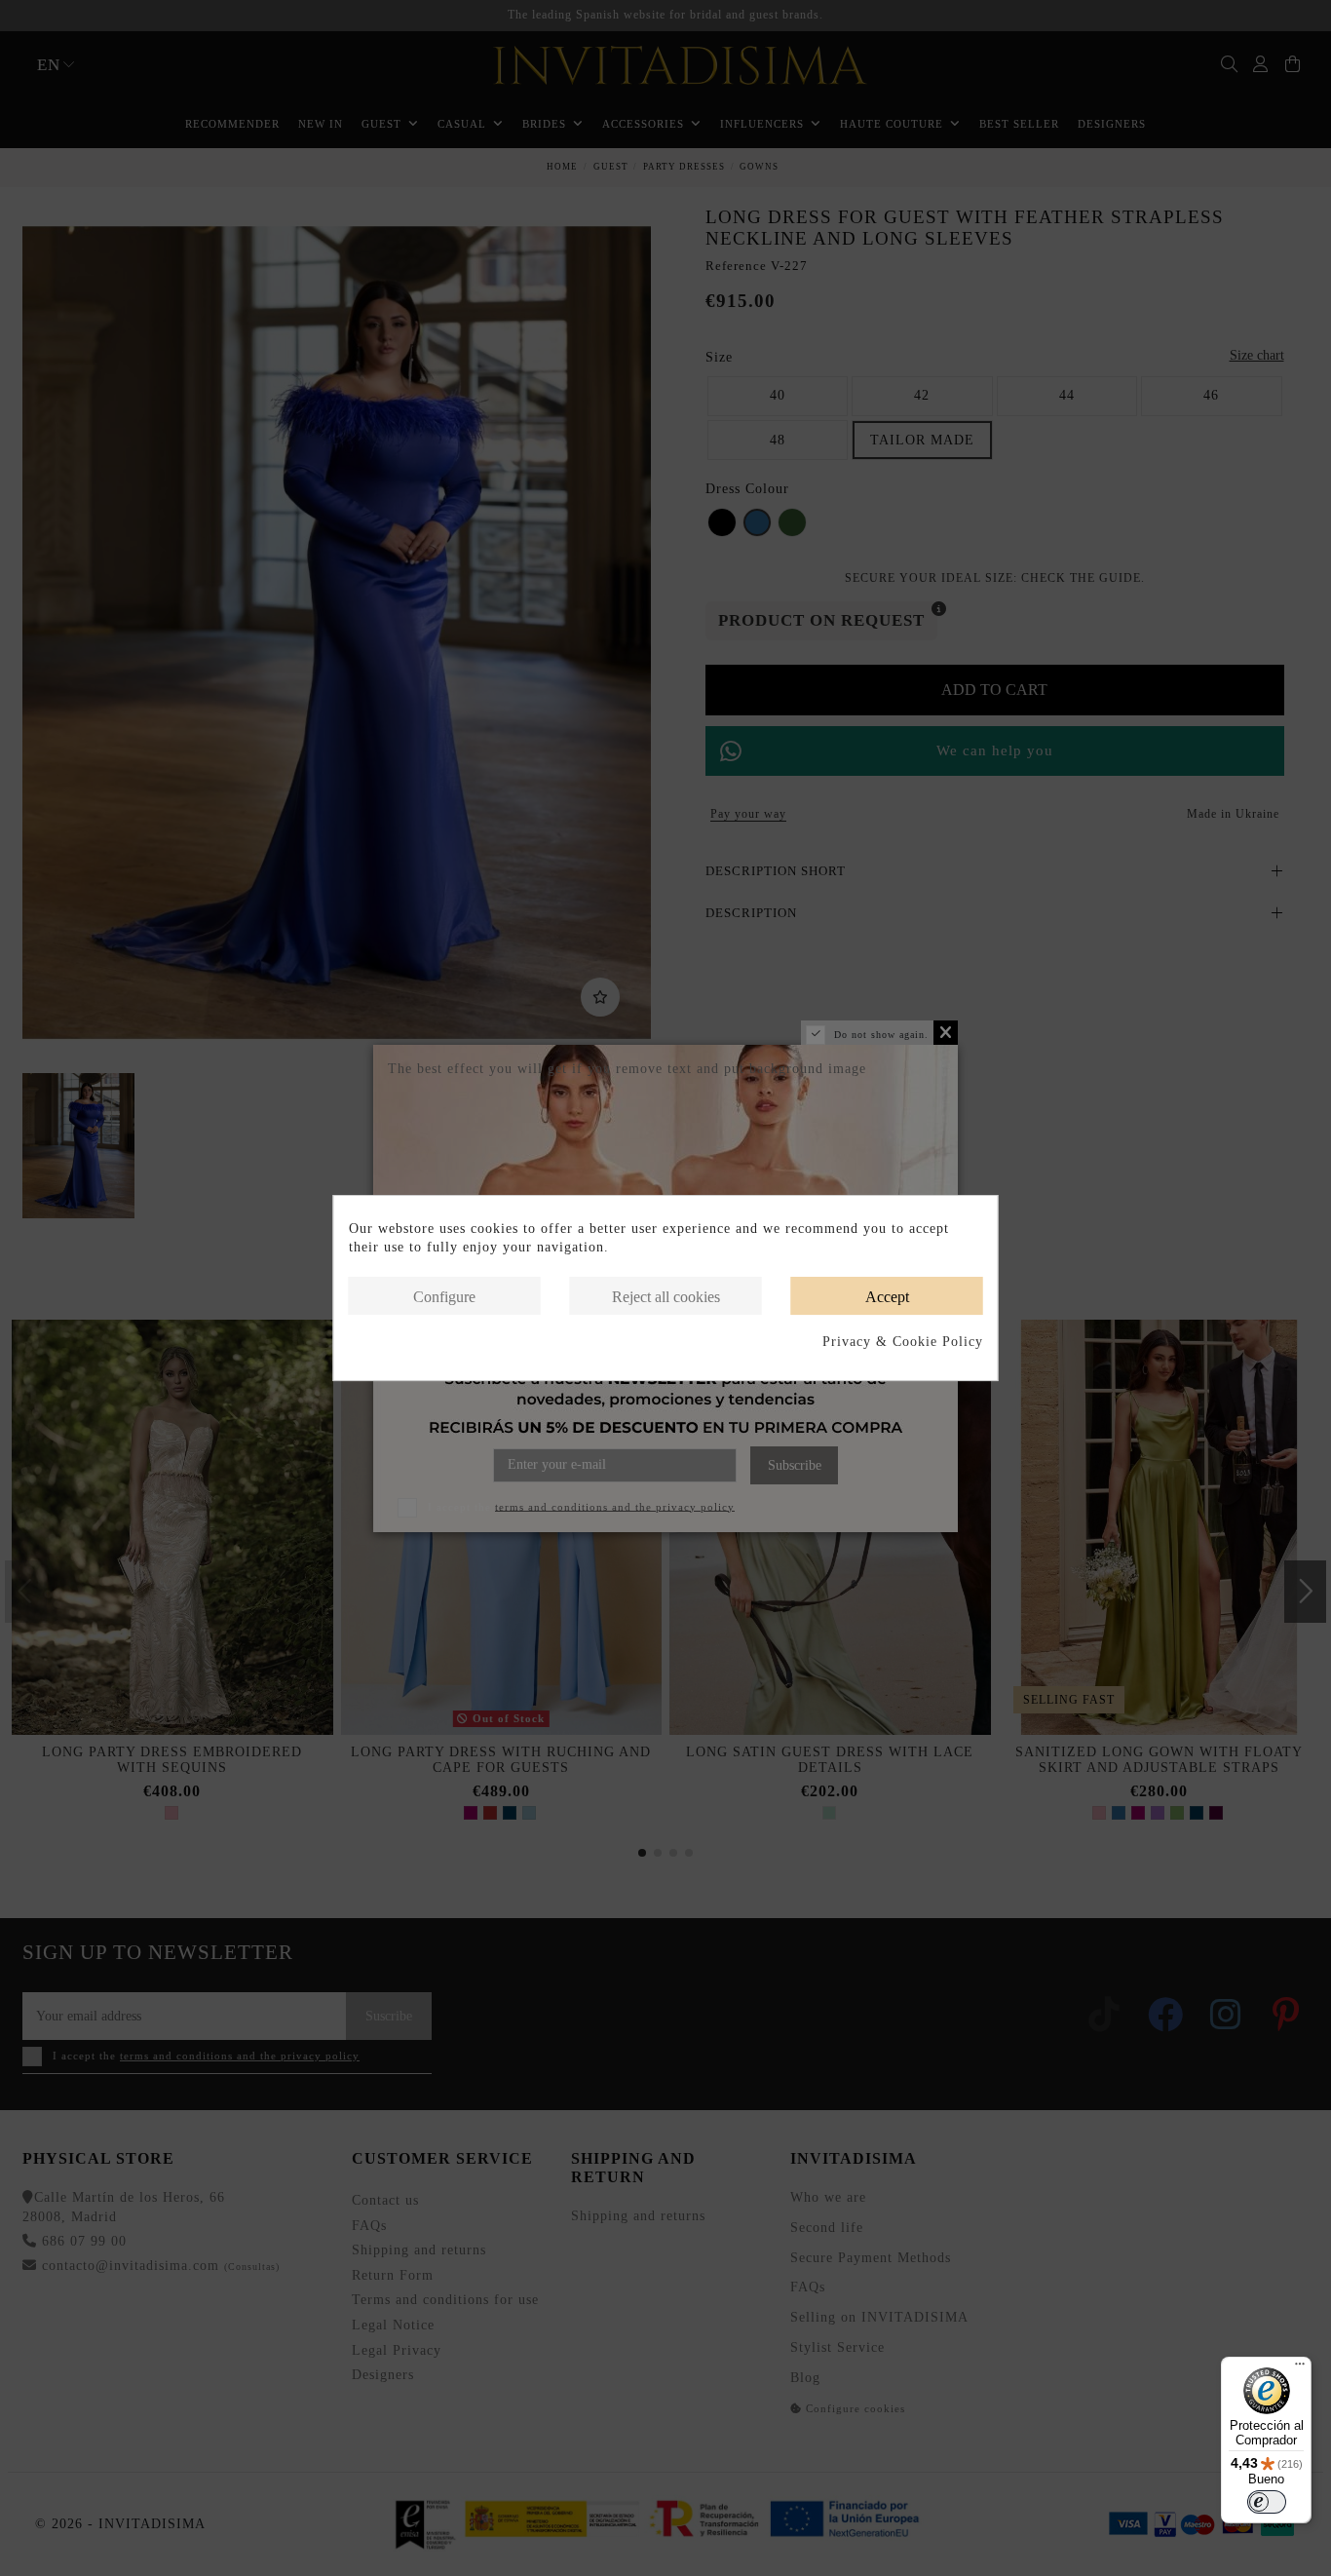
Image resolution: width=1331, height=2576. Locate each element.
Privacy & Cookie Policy (903, 1342)
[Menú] (1300, 2368)
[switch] (1267, 2502)
